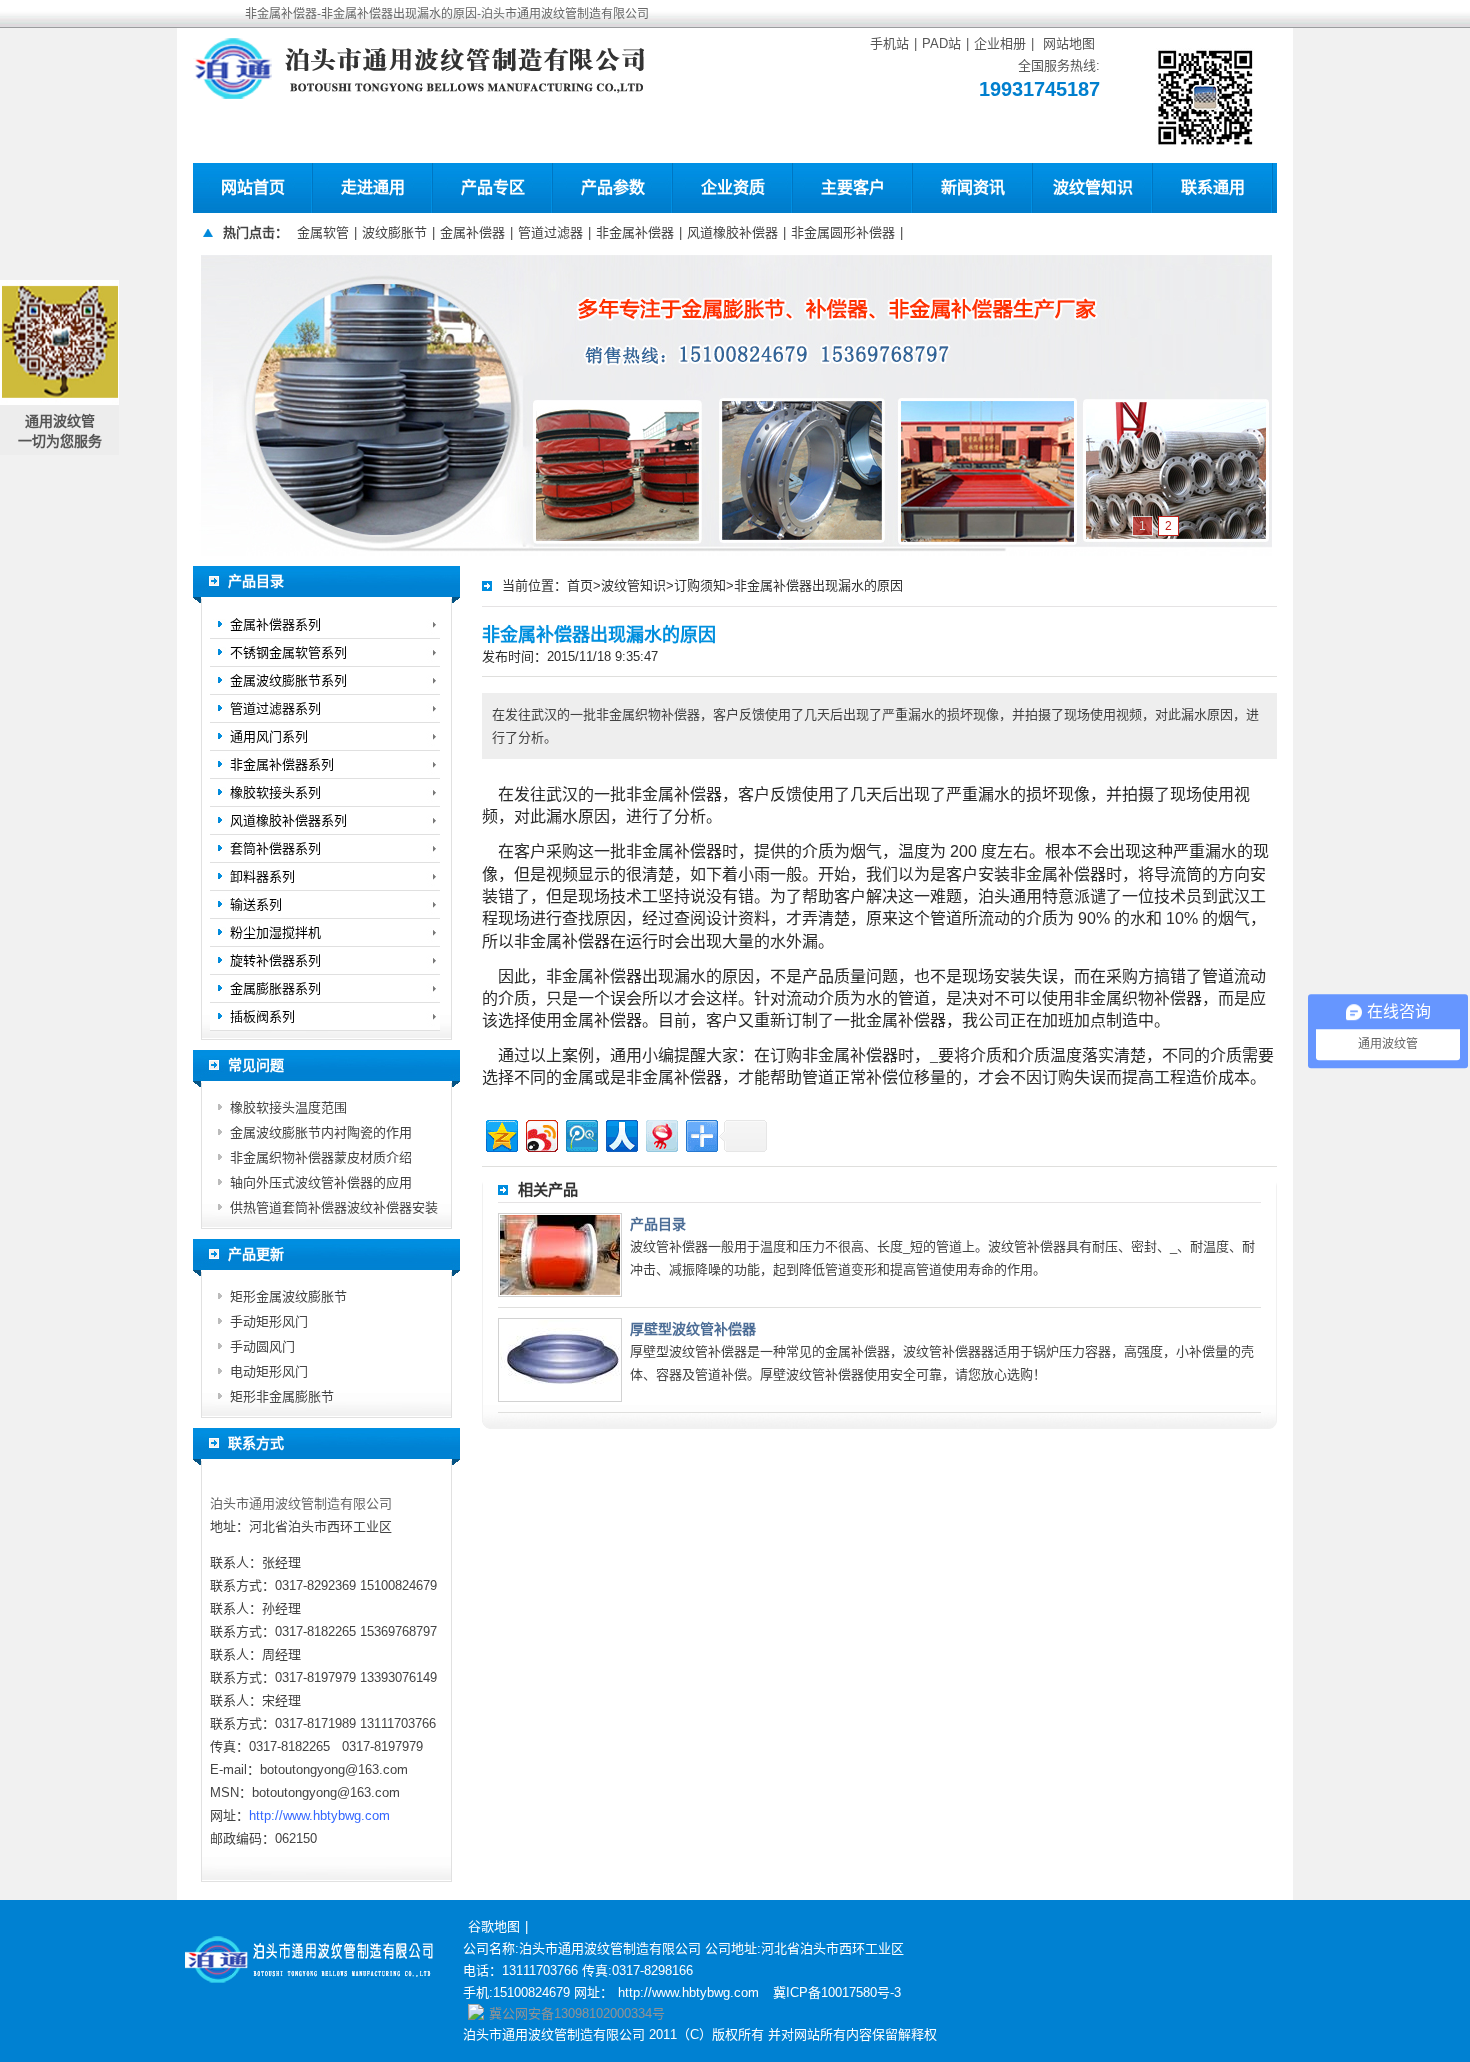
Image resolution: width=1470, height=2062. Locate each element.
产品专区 (493, 187)
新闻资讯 (973, 187)
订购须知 (700, 585)
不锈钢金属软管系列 (288, 652)
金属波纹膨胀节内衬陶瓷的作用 (321, 1132)
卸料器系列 (262, 876)
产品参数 (613, 187)
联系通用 (1213, 187)
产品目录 (658, 1224)
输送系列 (256, 904)
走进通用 (373, 187)
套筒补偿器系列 (275, 848)
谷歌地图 (494, 1926)
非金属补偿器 (635, 232)
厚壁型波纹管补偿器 (693, 1329)
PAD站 (941, 43)
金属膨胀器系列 (275, 988)
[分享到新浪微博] (540, 1133)
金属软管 (323, 232)
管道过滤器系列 (275, 708)
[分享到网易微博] (660, 1133)
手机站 (889, 43)
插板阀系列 (262, 1016)
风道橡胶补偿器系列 (288, 820)
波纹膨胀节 (394, 232)
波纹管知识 (1093, 187)
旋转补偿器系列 (275, 960)
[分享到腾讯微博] (580, 1133)
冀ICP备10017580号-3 (837, 1992)
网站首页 (253, 187)
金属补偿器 (472, 232)
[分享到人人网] (620, 1133)
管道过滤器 (550, 232)
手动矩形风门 (269, 1321)
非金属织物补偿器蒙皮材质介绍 (321, 1157)
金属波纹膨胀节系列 (288, 680)
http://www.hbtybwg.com (319, 1815)
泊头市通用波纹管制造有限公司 (301, 1503)
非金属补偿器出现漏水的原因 (818, 585)
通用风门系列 (269, 736)
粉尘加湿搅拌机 (275, 932)
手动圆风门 (262, 1346)
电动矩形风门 (269, 1371)
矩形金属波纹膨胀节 (288, 1296)
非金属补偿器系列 (282, 764)
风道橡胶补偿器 (732, 232)
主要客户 (853, 187)
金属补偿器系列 (275, 624)
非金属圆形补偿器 (843, 232)
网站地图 (1069, 43)
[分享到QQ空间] (500, 1133)
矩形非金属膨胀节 (282, 1396)
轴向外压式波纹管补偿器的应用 (321, 1182)
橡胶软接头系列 (275, 792)
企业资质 (733, 187)
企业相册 (1000, 43)
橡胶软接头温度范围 (288, 1107)
